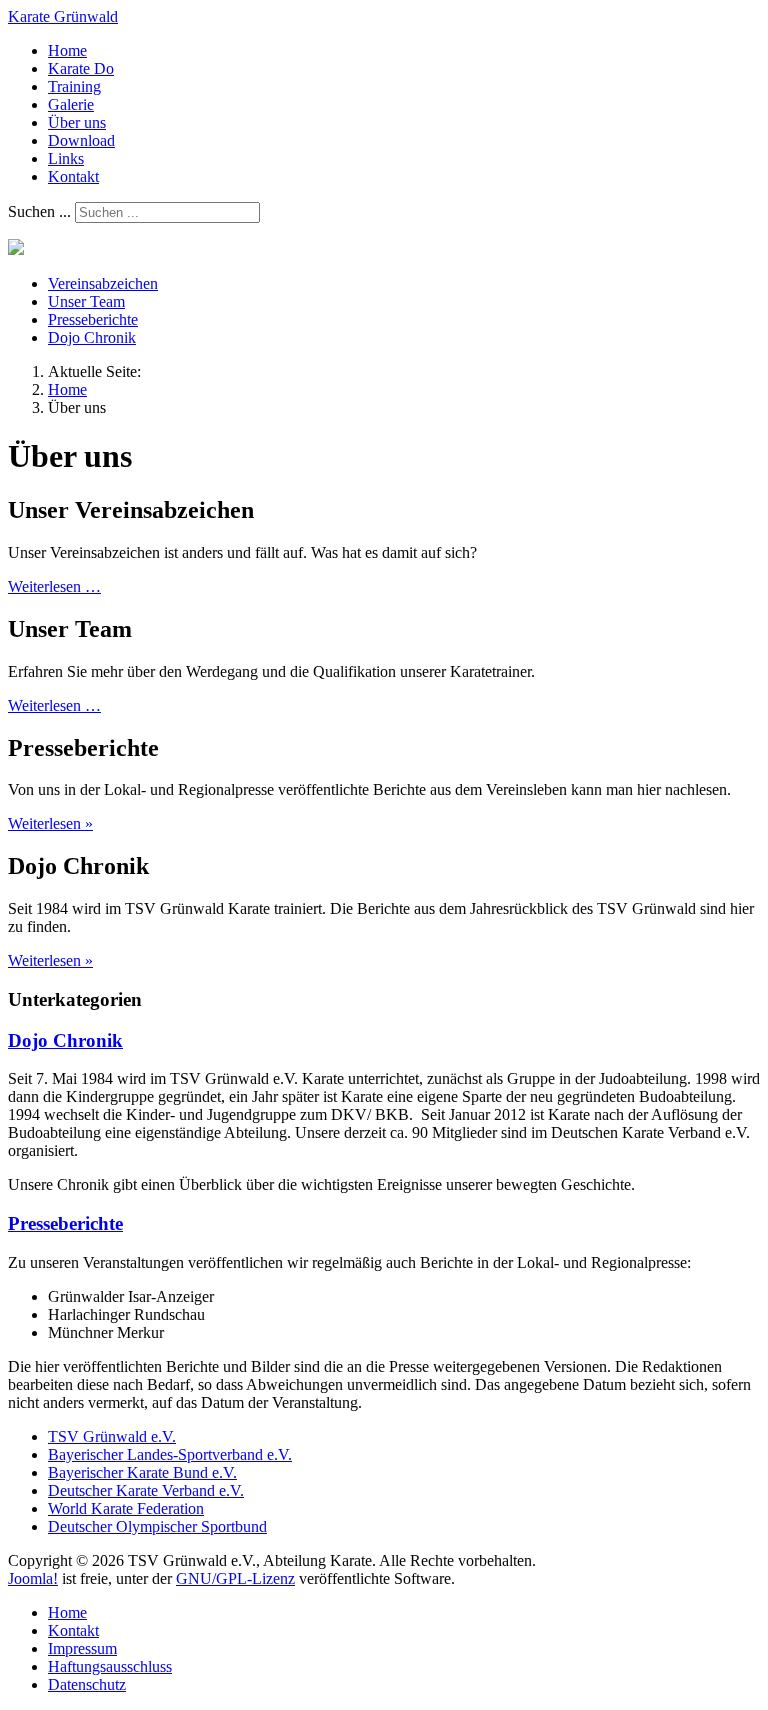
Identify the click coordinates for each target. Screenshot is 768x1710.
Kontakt (73, 176)
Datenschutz (87, 1684)
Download (81, 140)
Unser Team (86, 301)
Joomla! (33, 1578)
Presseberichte (93, 319)
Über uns (77, 122)
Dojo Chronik (92, 337)
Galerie (71, 104)
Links (66, 158)
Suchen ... (39, 211)
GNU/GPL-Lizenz (235, 1578)
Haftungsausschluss (110, 1666)
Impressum (82, 1648)
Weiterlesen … (54, 586)
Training (74, 86)
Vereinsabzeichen (103, 283)
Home (67, 50)
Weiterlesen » (50, 823)
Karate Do (81, 68)
